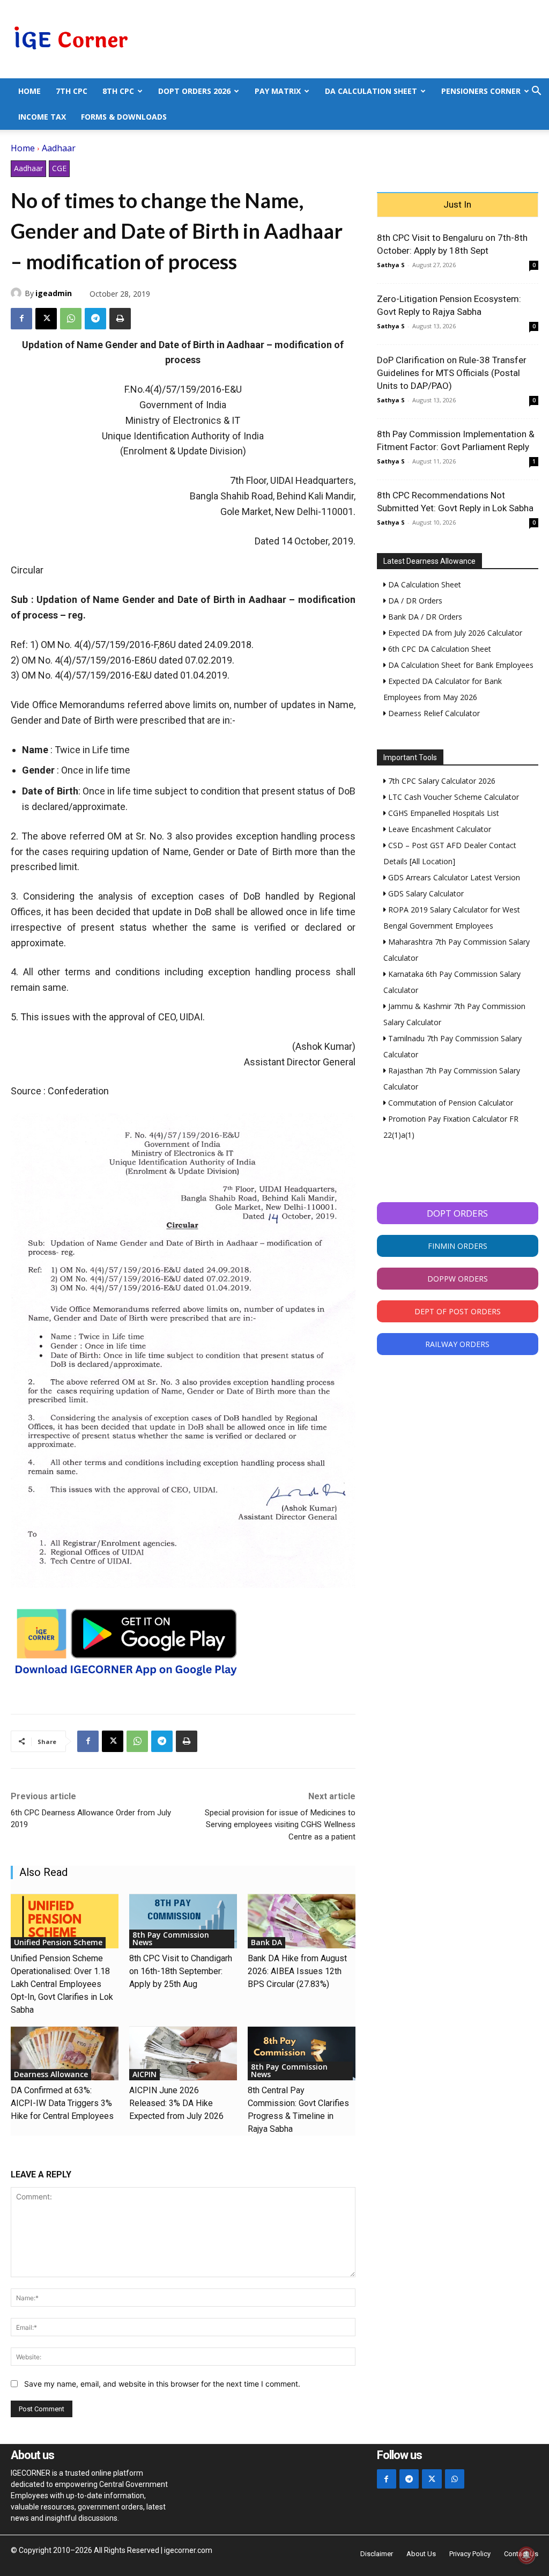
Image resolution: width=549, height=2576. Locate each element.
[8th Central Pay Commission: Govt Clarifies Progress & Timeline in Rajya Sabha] (302, 2054)
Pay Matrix (278, 91)
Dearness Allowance (51, 2074)
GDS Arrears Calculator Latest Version (453, 877)
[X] (46, 319)
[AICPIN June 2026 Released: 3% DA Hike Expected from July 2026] (183, 2054)
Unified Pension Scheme (58, 1942)
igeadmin (54, 293)
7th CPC (72, 91)
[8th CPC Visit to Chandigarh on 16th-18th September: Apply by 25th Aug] (183, 1921)
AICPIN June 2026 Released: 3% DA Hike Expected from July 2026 (176, 2103)
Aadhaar (59, 148)
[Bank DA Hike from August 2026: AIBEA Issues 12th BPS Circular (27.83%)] (302, 1921)
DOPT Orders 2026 (194, 91)
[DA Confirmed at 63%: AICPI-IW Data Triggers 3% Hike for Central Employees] (65, 2054)
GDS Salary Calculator (425, 893)
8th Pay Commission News (171, 1938)
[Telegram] (95, 319)
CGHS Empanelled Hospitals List (443, 813)
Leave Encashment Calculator (439, 829)
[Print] (120, 319)
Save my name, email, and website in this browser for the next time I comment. (162, 2384)
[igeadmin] (18, 293)
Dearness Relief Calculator (433, 713)
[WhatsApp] (71, 319)
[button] (536, 92)
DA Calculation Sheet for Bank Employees (460, 665)
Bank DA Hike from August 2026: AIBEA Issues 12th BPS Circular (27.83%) (297, 1971)
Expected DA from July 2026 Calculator (454, 633)
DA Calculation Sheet (371, 91)
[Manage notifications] (526, 2555)
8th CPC (118, 91)
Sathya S (391, 265)
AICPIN (144, 2074)
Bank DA (266, 1942)
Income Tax (42, 117)
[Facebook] (21, 319)
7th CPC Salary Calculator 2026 (441, 781)
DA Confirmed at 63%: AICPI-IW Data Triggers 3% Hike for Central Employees (62, 2103)
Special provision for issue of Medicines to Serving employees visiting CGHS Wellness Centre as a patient (280, 1825)
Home (29, 91)
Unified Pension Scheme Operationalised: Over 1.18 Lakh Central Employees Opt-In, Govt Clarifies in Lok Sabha (62, 1984)
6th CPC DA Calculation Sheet (439, 649)
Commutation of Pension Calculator (450, 1103)
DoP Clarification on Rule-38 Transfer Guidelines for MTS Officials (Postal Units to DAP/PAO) (452, 373)
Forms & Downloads (124, 117)
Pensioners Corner (481, 91)
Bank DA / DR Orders (424, 617)
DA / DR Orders (414, 601)
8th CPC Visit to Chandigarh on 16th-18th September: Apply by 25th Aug (181, 1971)
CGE (59, 168)
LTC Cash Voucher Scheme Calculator (452, 797)
